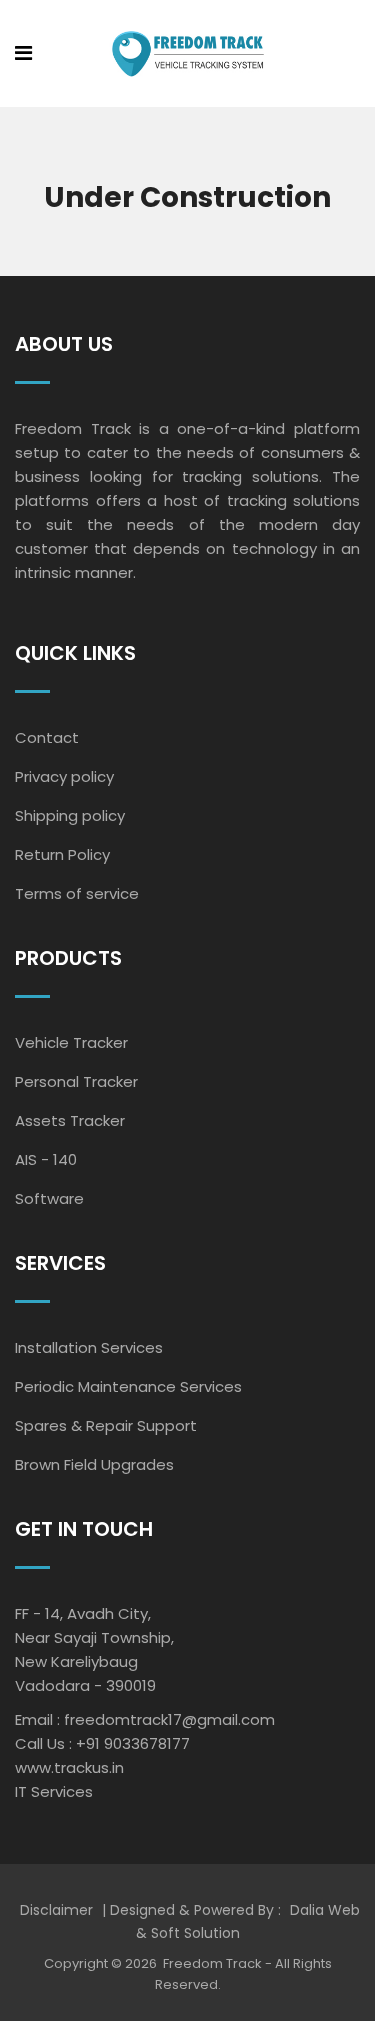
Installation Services (89, 1347)
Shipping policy (70, 815)
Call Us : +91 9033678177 (102, 1743)
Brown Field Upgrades (94, 1464)
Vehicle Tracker (71, 1042)
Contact (47, 737)
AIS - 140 (46, 1159)
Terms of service (77, 893)
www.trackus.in (69, 1767)
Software (49, 1198)
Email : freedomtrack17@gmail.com (145, 1719)
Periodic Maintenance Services (128, 1386)
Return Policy (62, 854)
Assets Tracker (70, 1120)
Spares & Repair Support (106, 1425)
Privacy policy (64, 776)
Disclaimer (58, 1910)
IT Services (54, 1791)
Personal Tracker (76, 1081)
